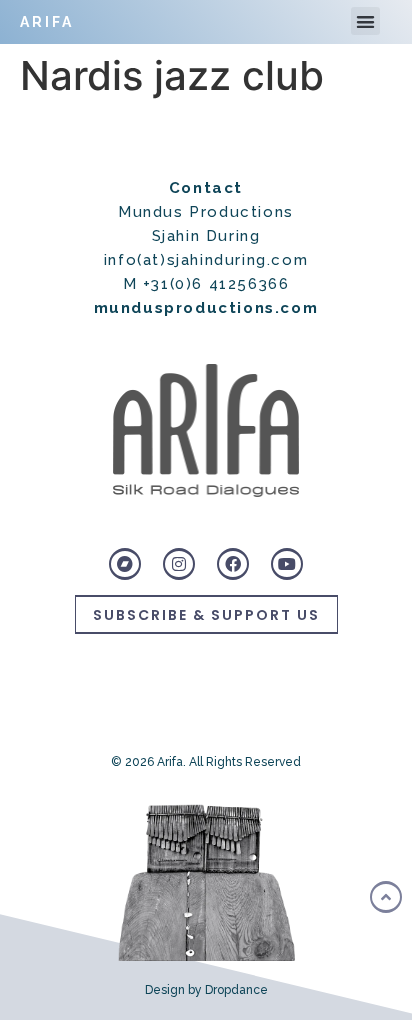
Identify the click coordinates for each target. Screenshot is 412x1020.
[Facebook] (233, 564)
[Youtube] (287, 564)
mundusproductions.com (206, 308)
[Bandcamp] (125, 564)
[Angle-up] (386, 897)
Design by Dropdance (206, 990)
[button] (365, 21)
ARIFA (47, 22)
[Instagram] (179, 564)
